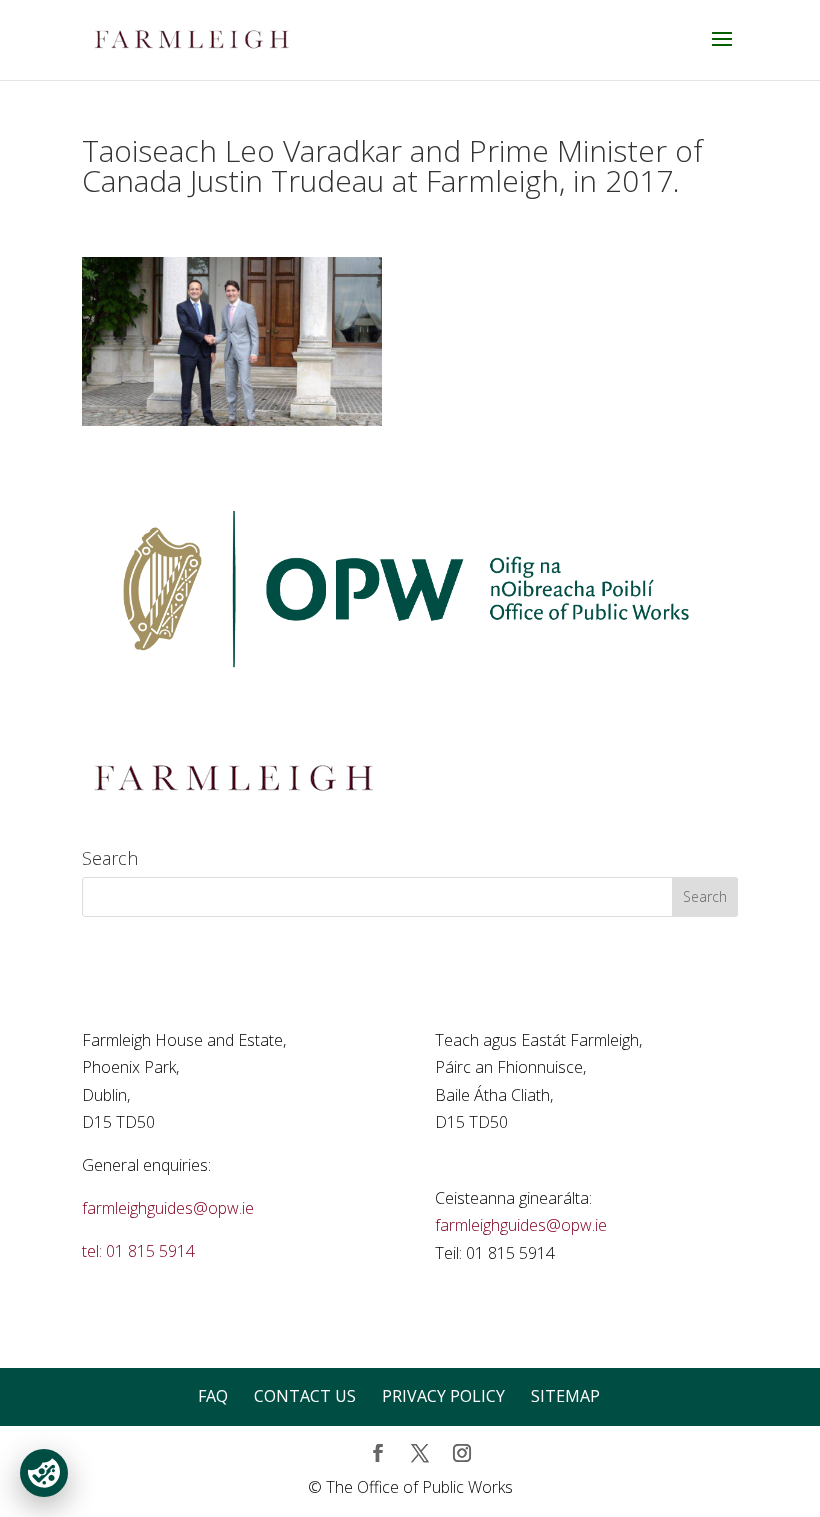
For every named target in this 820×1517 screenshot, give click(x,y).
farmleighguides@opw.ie (168, 1208)
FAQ (213, 1396)
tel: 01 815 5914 (138, 1251)
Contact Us (305, 1396)
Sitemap (565, 1396)
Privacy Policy (443, 1396)
